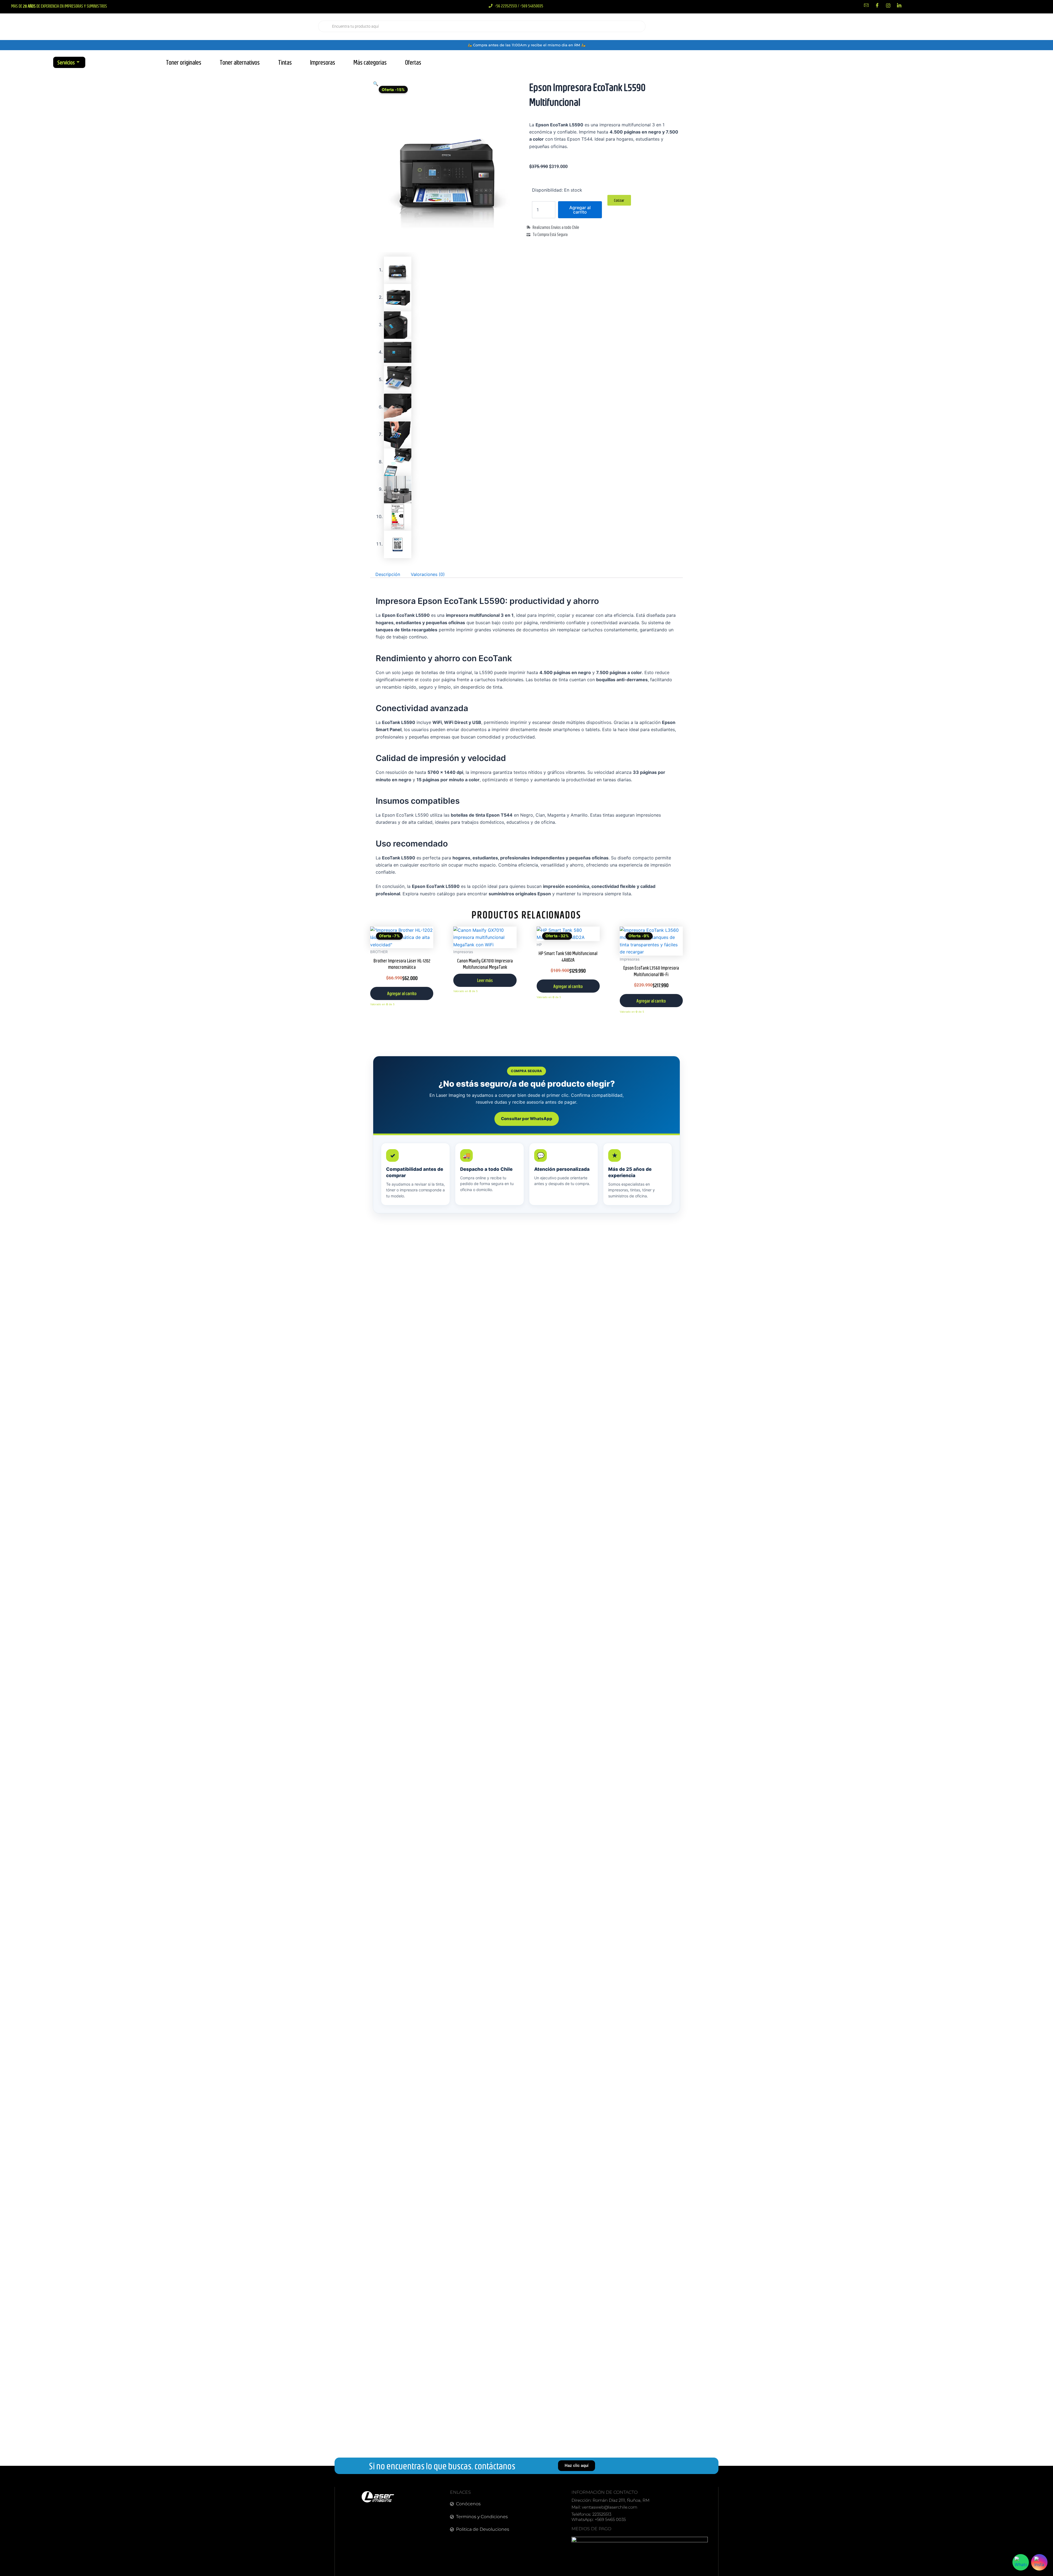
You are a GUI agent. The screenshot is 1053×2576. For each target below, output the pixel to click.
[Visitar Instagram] (1039, 2562)
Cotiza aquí (948, 26)
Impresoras (323, 62)
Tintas (285, 62)
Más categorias (370, 62)
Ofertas (413, 62)
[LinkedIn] (899, 5)
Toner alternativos (240, 62)
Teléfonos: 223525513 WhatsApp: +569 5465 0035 (599, 2517)
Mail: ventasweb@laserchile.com (604, 2507)
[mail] (866, 5)
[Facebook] (877, 5)
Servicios (66, 62)
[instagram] (888, 5)
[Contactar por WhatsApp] (1021, 2562)
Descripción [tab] (388, 574)
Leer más (485, 980)
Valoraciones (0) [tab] (428, 574)
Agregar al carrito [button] (402, 993)
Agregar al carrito (580, 210)
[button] (376, 84)
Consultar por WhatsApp (527, 1119)
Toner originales (184, 62)
